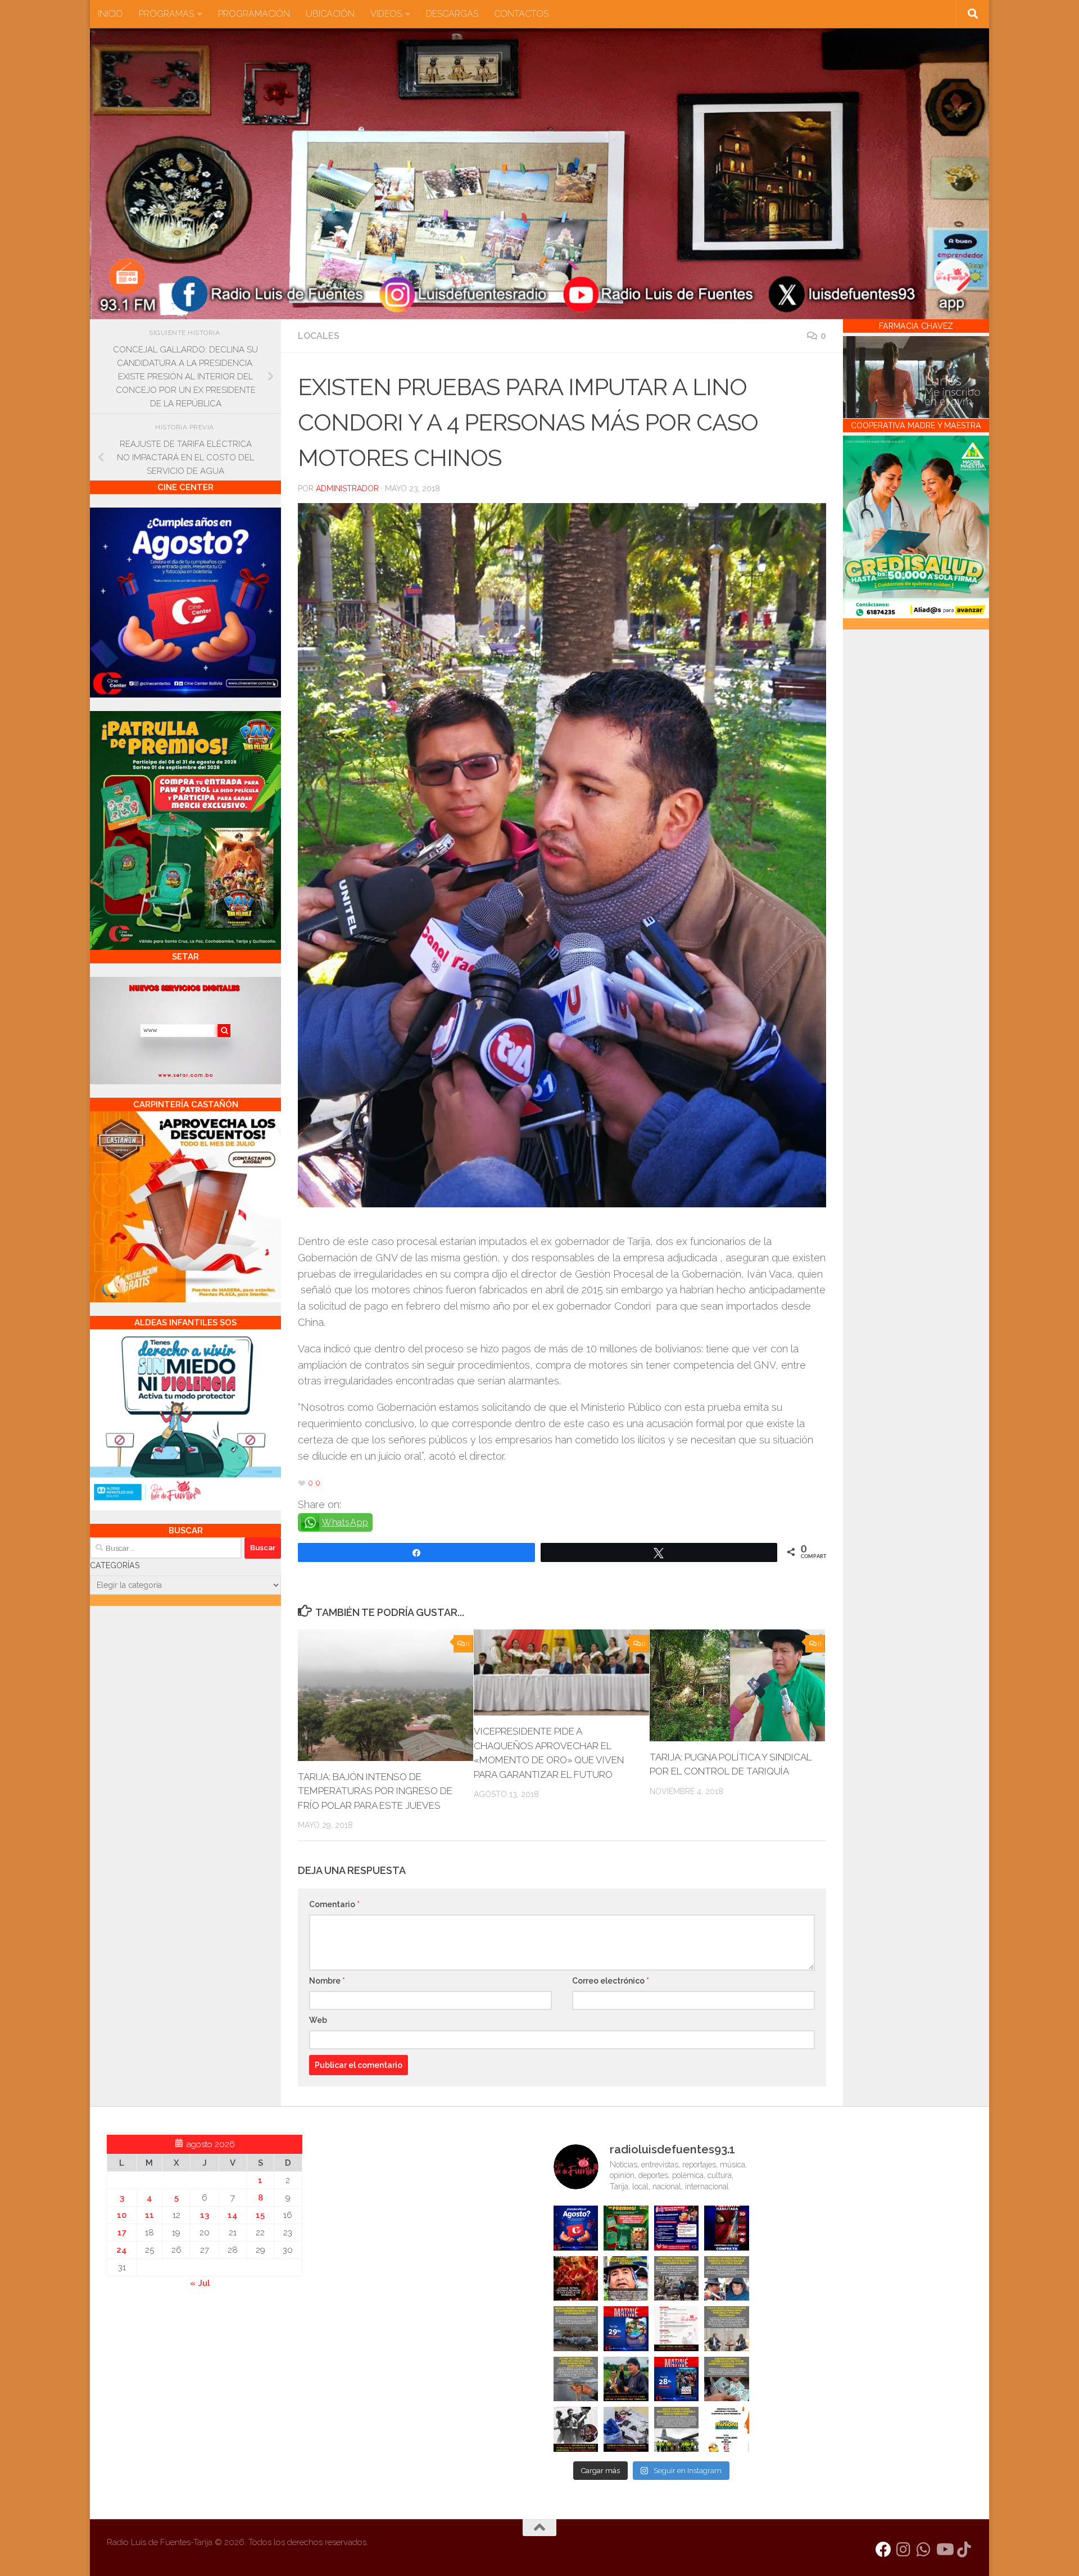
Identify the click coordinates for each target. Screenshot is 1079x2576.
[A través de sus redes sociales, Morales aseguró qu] (626, 2379)
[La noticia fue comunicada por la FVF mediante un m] (576, 2429)
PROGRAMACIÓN (254, 14)
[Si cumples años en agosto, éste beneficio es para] (576, 2228)
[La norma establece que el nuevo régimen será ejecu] (727, 2379)
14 (233, 2215)
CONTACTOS (521, 14)
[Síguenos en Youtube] (944, 2550)
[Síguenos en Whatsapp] (924, 2550)
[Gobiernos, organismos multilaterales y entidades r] (677, 2429)
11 (149, 2215)
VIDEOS (386, 14)
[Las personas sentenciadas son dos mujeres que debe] (576, 2379)
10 (122, 2215)
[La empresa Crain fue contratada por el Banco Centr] (576, 2329)
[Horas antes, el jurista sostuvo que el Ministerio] (727, 2279)
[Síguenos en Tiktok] (964, 2550)
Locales (319, 336)
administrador (347, 488)
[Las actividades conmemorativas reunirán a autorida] (677, 2329)
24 (122, 2250)
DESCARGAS (452, 14)
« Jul (200, 2283)
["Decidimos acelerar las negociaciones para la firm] (727, 2329)
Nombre (327, 1981)
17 (122, 2233)
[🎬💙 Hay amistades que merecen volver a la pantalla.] (677, 2228)
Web (318, 2020)
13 (205, 2215)
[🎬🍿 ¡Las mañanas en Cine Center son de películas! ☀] (626, 2329)
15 (260, 2215)
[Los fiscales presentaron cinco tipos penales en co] (626, 2279)
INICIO (110, 14)
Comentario (334, 1904)
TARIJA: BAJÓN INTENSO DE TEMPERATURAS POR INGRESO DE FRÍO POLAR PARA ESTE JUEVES (375, 1791)
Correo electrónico (611, 1981)
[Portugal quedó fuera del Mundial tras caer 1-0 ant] (576, 2279)
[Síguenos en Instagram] (904, 2550)
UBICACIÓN (330, 14)
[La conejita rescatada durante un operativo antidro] (626, 2429)
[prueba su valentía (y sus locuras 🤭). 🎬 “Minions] (727, 2429)
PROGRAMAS (166, 14)
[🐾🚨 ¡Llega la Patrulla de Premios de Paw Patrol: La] (626, 2228)
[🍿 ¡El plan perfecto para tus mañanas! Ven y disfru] (677, 2379)
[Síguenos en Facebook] (883, 2550)
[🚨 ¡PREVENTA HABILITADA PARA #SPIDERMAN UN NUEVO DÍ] (727, 2228)
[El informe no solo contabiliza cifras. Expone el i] (677, 2279)
